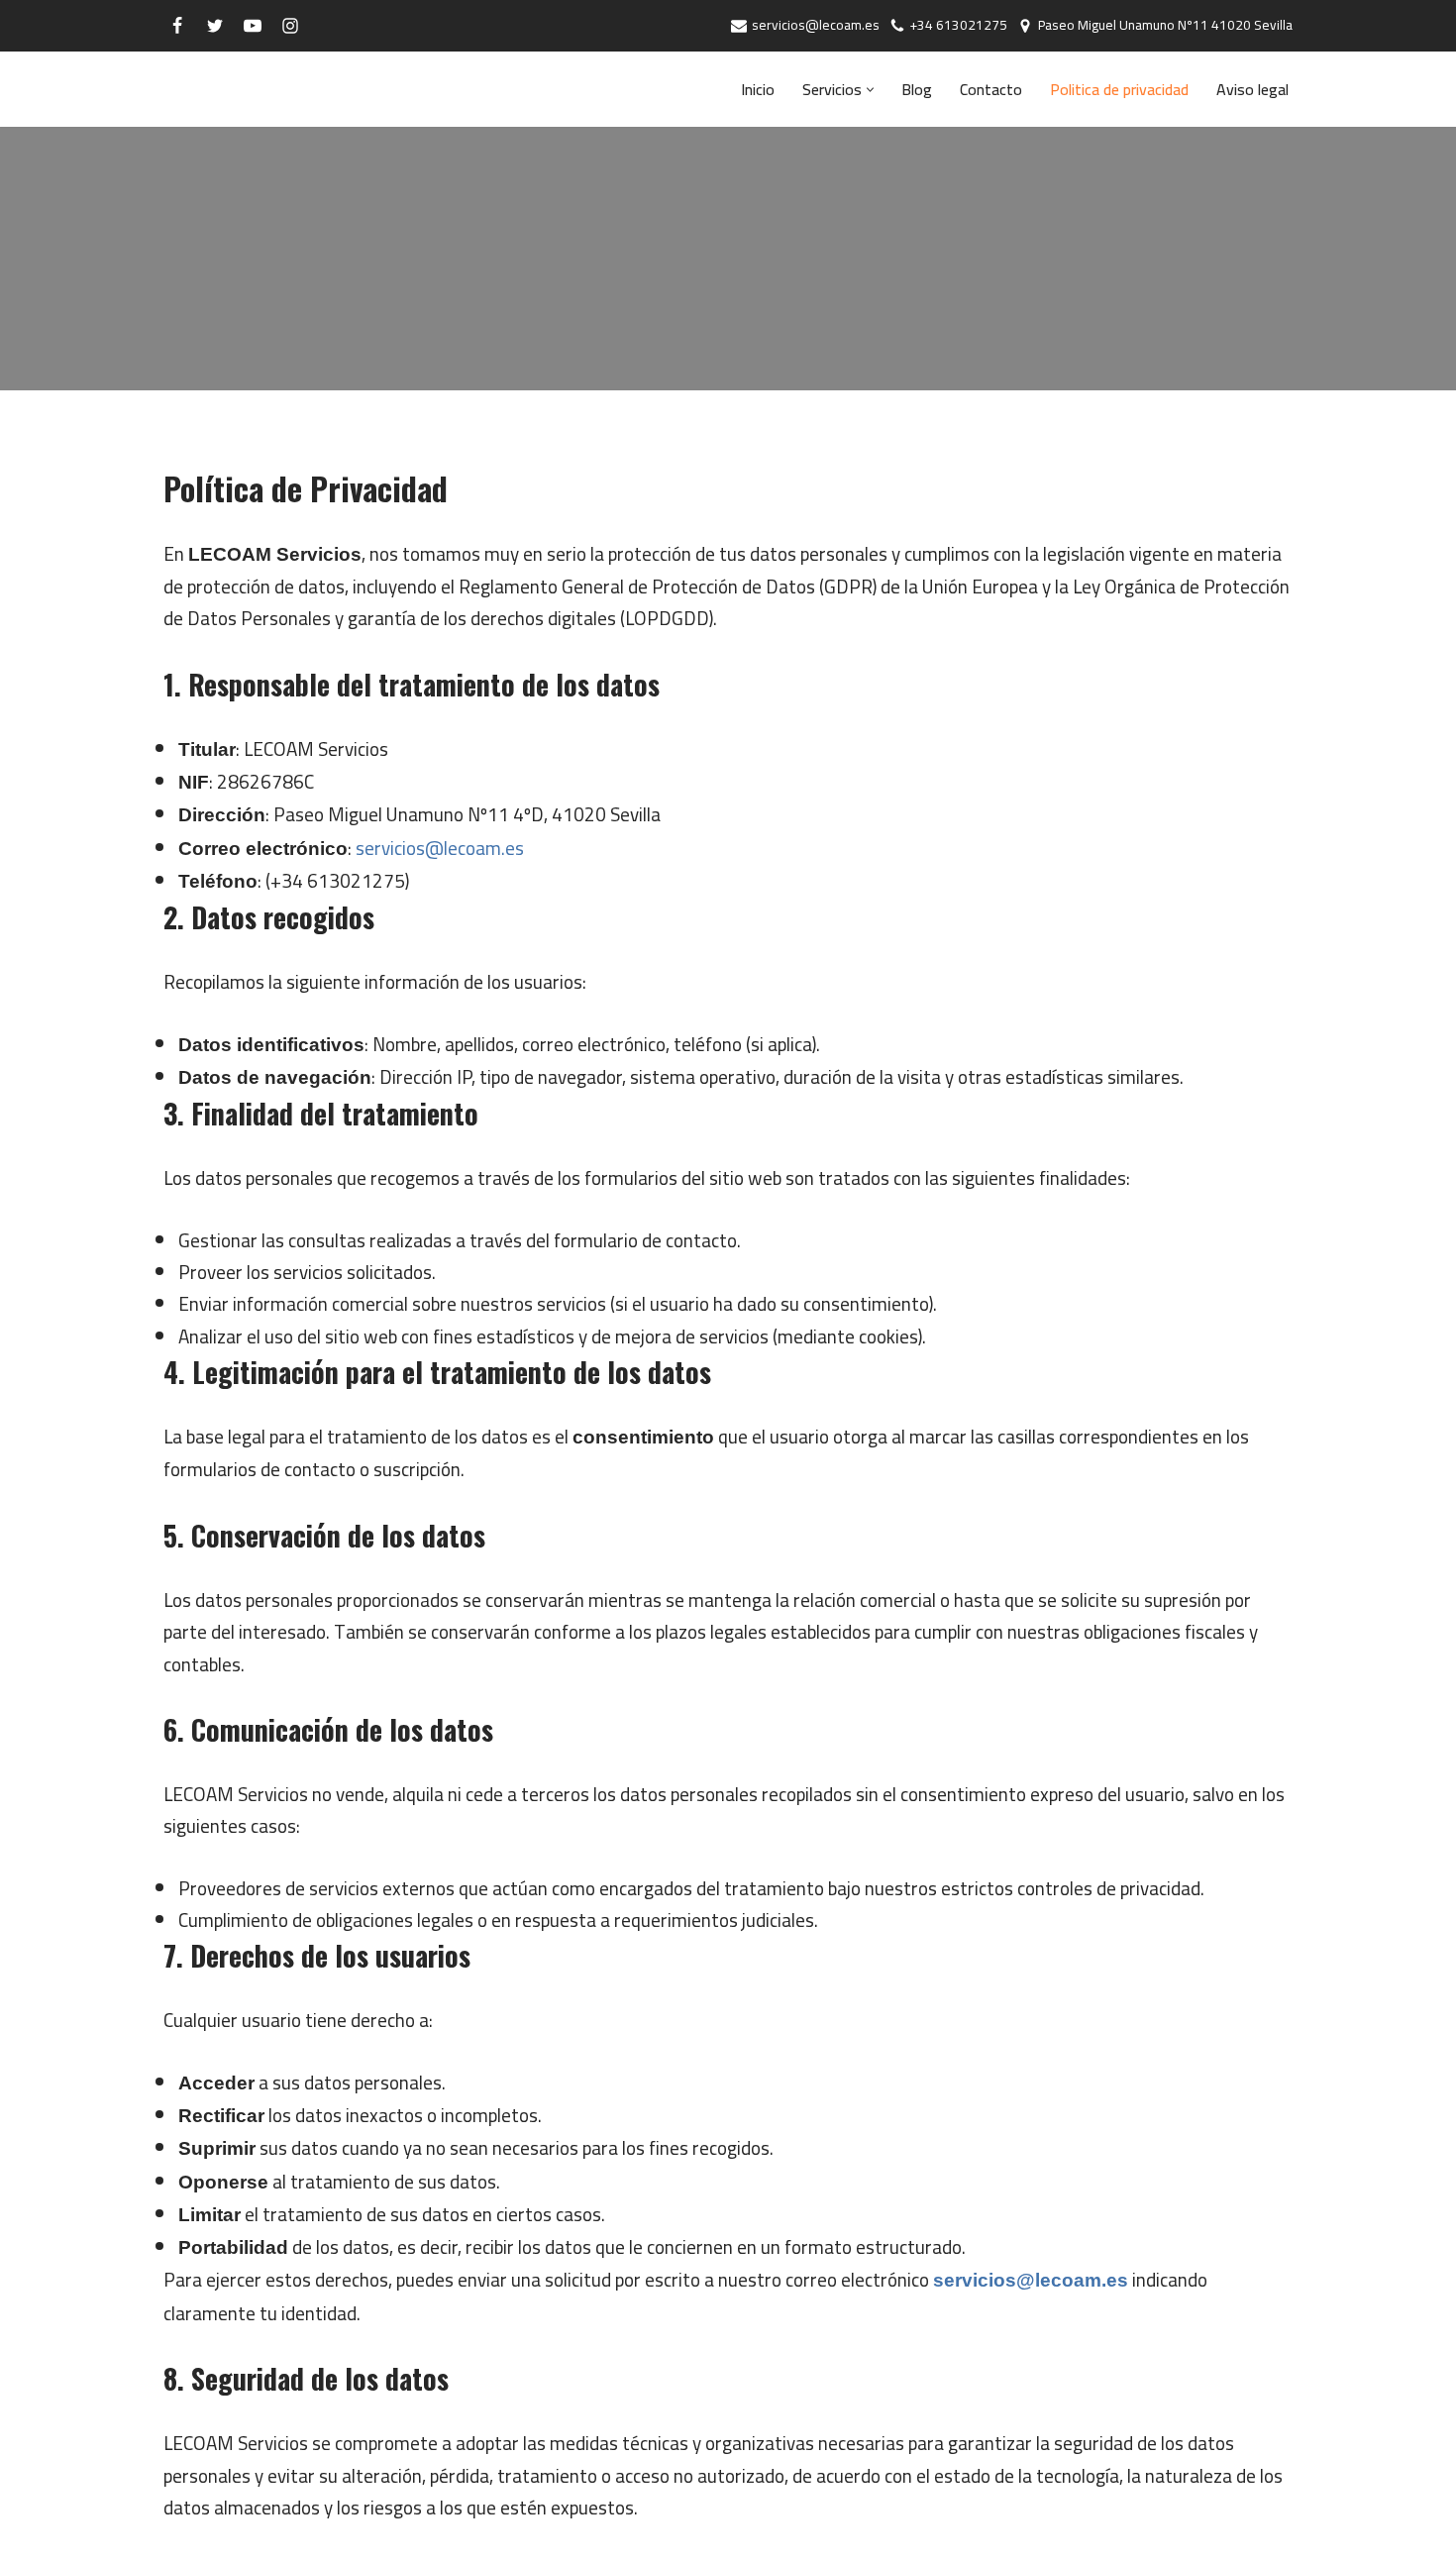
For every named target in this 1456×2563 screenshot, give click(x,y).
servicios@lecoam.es (816, 26)
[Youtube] (253, 26)
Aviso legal (1252, 90)
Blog (917, 90)
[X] (215, 26)
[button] (870, 90)
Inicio (758, 90)
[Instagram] (290, 26)
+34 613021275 (959, 26)
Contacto (991, 90)
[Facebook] (177, 26)
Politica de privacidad (1119, 90)
